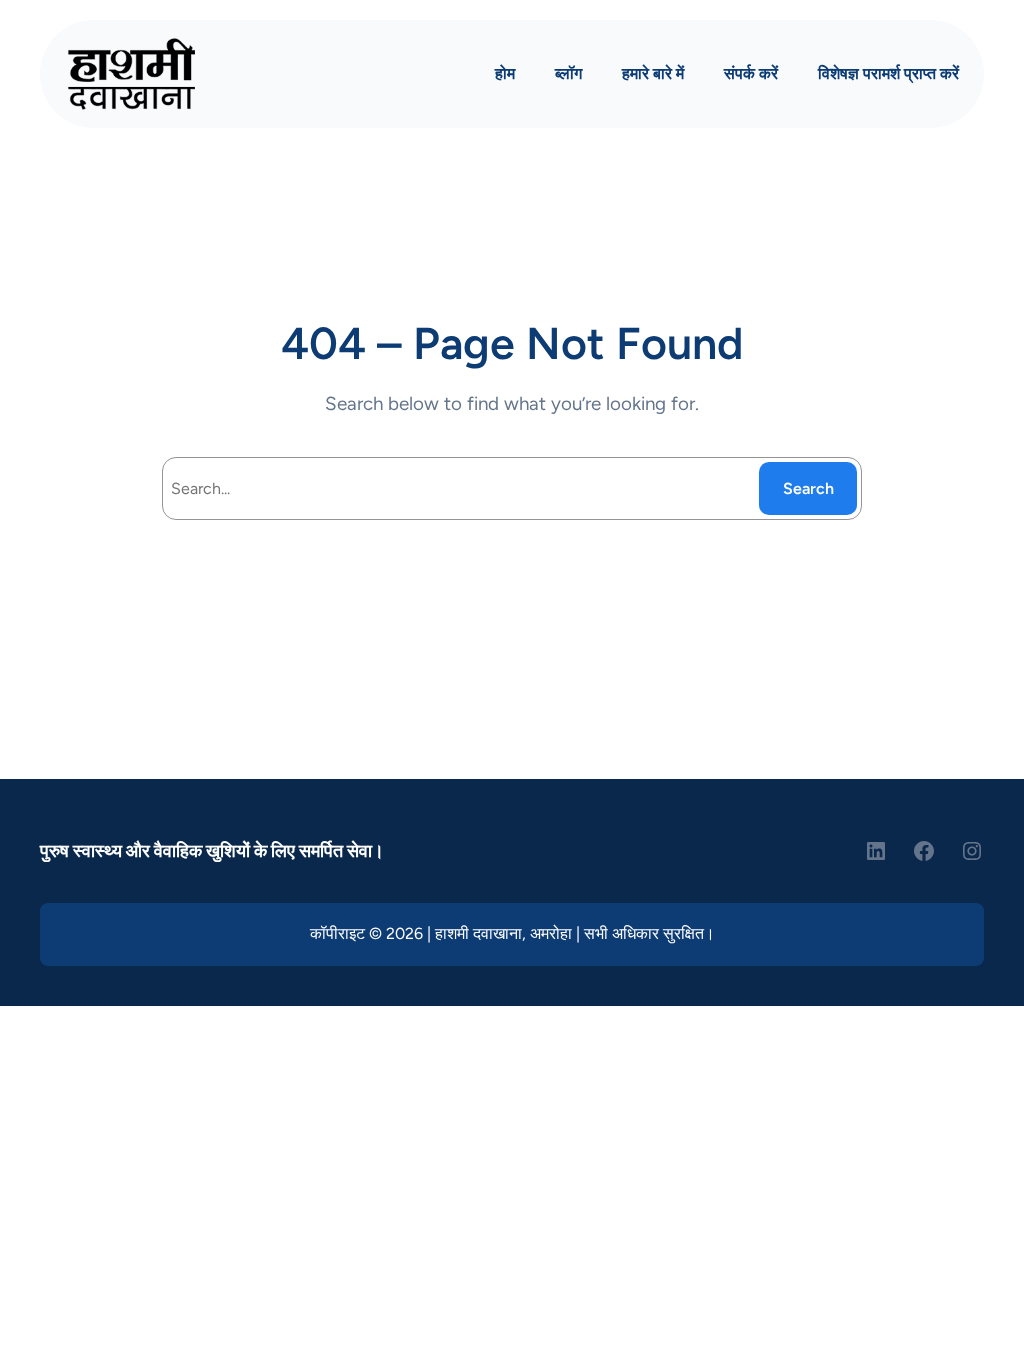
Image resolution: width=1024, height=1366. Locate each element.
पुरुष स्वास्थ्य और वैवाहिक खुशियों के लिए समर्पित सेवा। (212, 850)
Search (808, 488)
